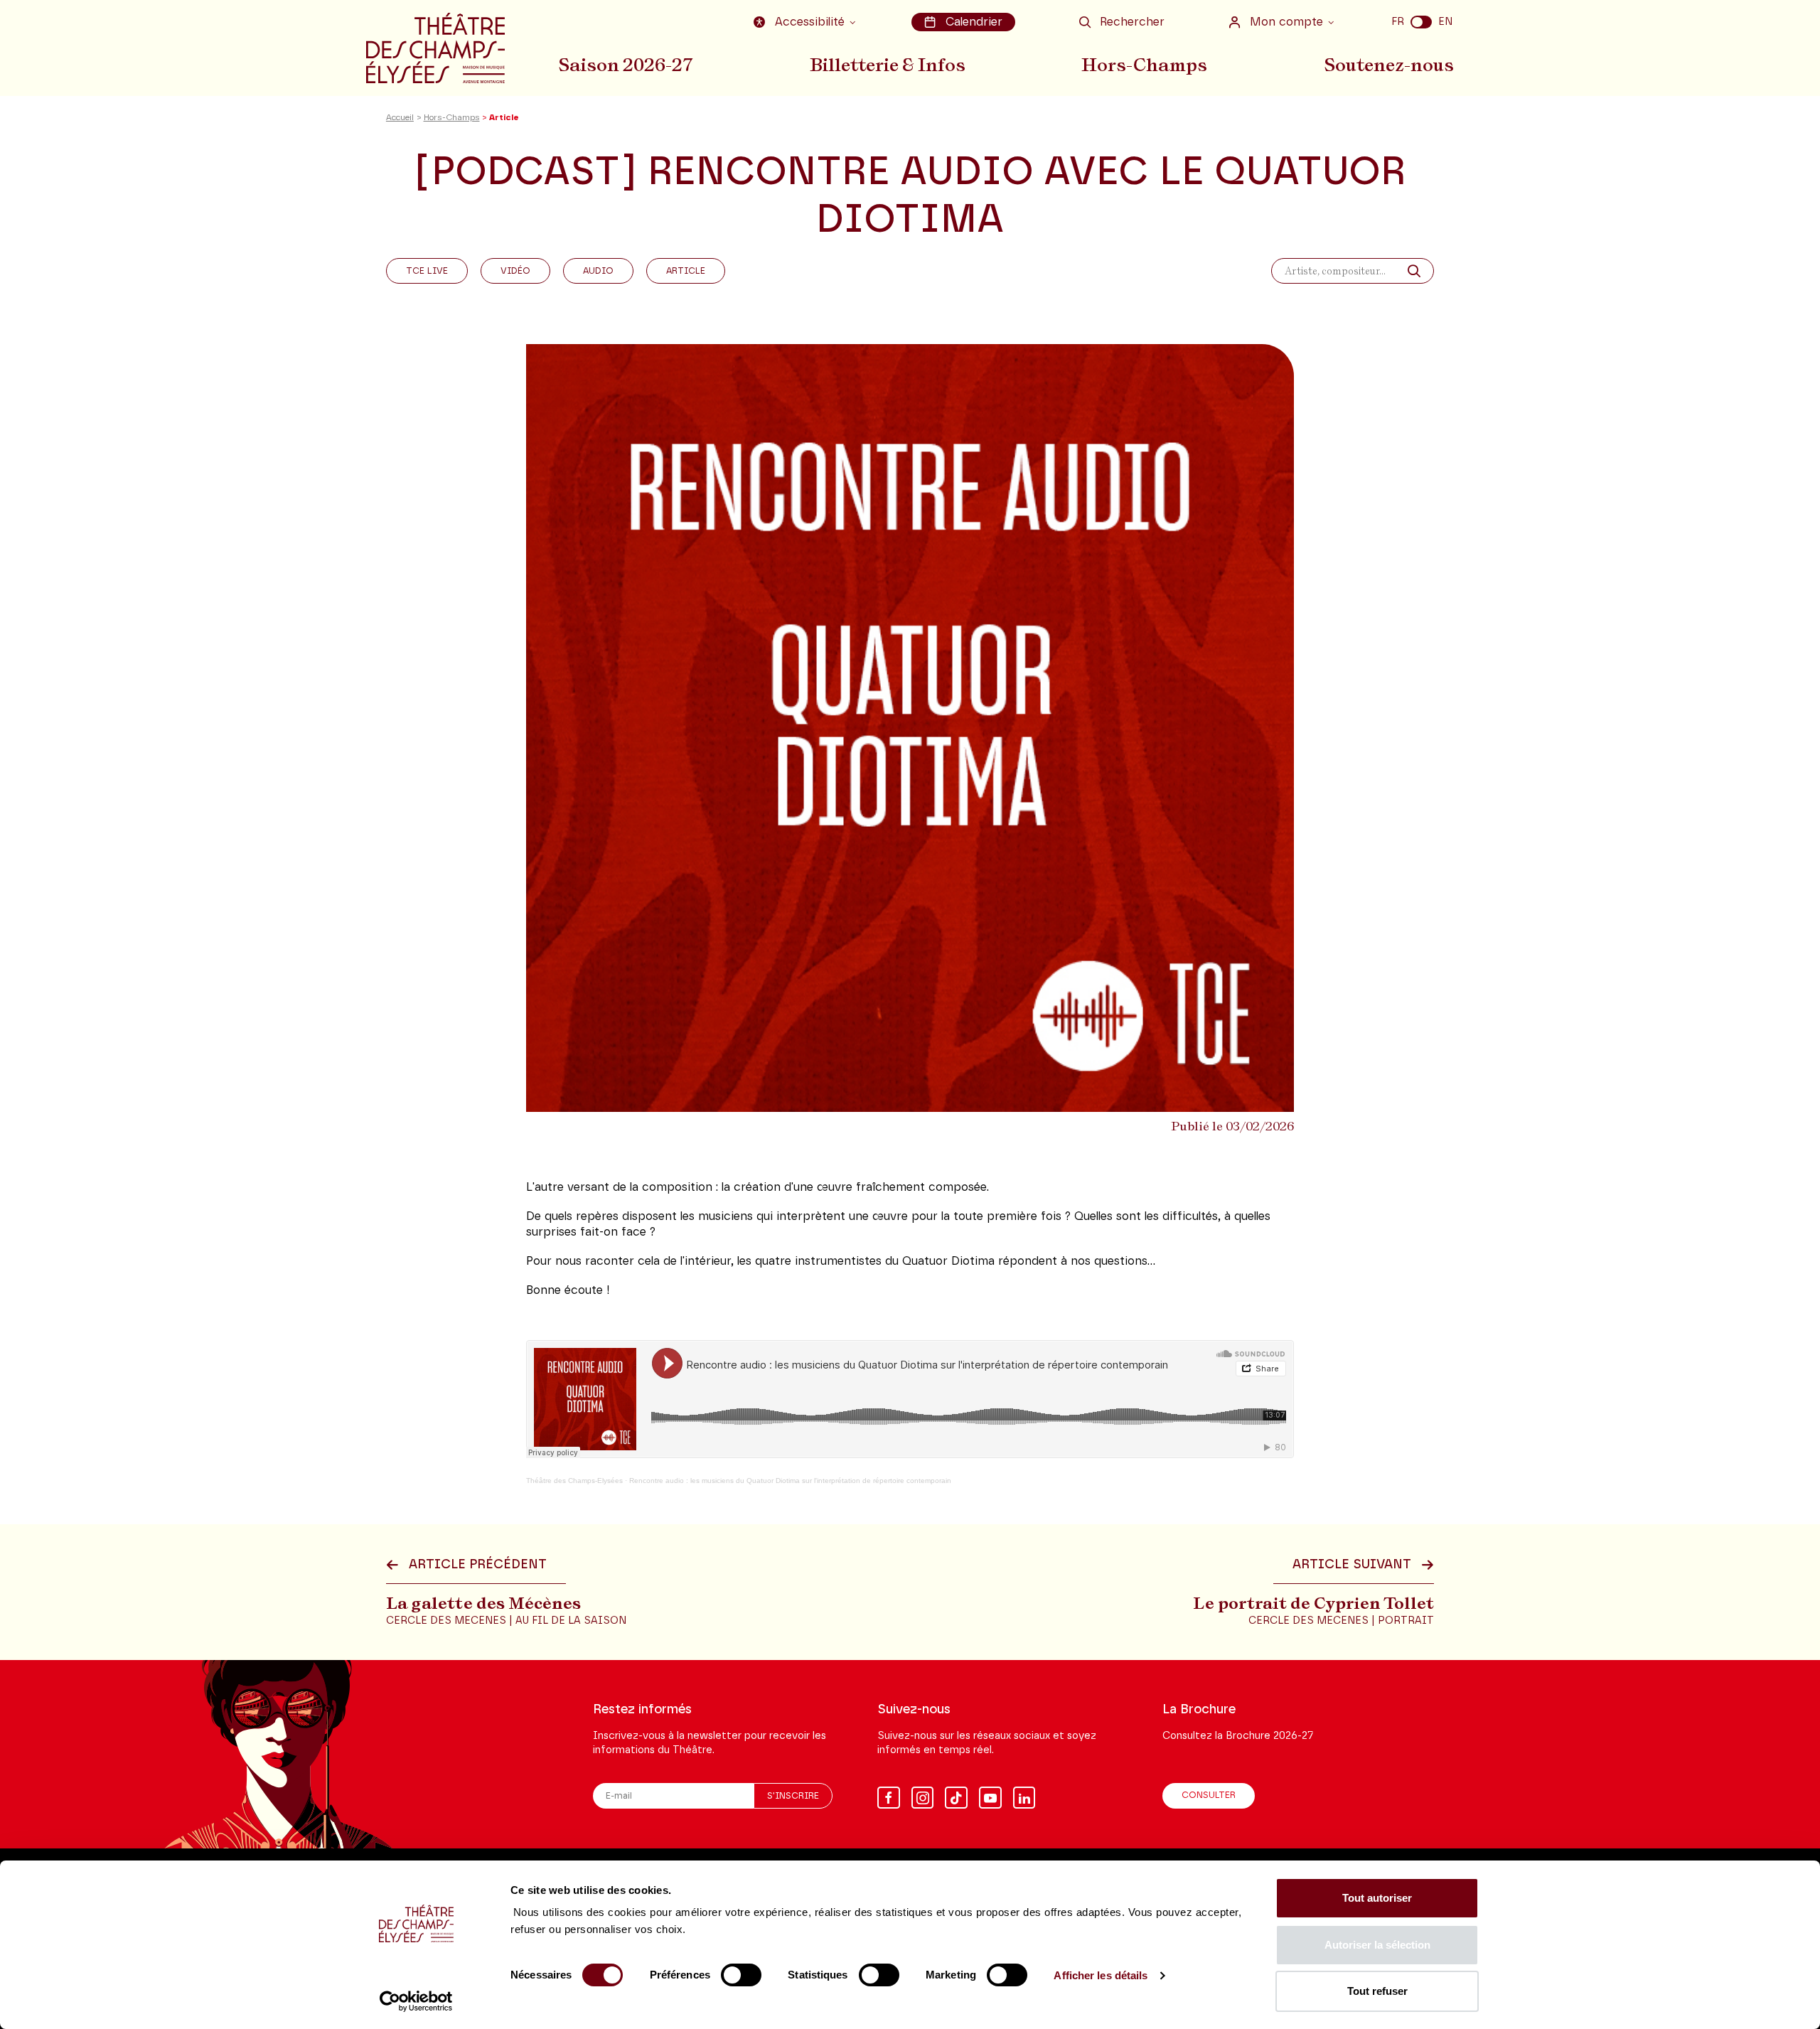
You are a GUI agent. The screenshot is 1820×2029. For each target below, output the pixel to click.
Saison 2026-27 (626, 65)
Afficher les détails (1101, 1975)
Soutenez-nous (1389, 65)
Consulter (1209, 1795)
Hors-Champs (1144, 65)
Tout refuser (1377, 1991)
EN (1445, 22)
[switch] (741, 1975)
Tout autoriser (1377, 1898)
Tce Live (427, 271)
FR (1398, 22)
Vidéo (515, 271)
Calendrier (974, 22)
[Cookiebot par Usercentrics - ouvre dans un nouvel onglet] (416, 2001)
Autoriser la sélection (1377, 1945)
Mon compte (1286, 22)
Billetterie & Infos (888, 65)
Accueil (400, 118)
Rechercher (1132, 22)
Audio (598, 271)
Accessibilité (810, 22)
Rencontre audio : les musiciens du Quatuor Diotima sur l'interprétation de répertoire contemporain (790, 1481)
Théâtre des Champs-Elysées (574, 1481)
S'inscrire (793, 1796)
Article (686, 271)
